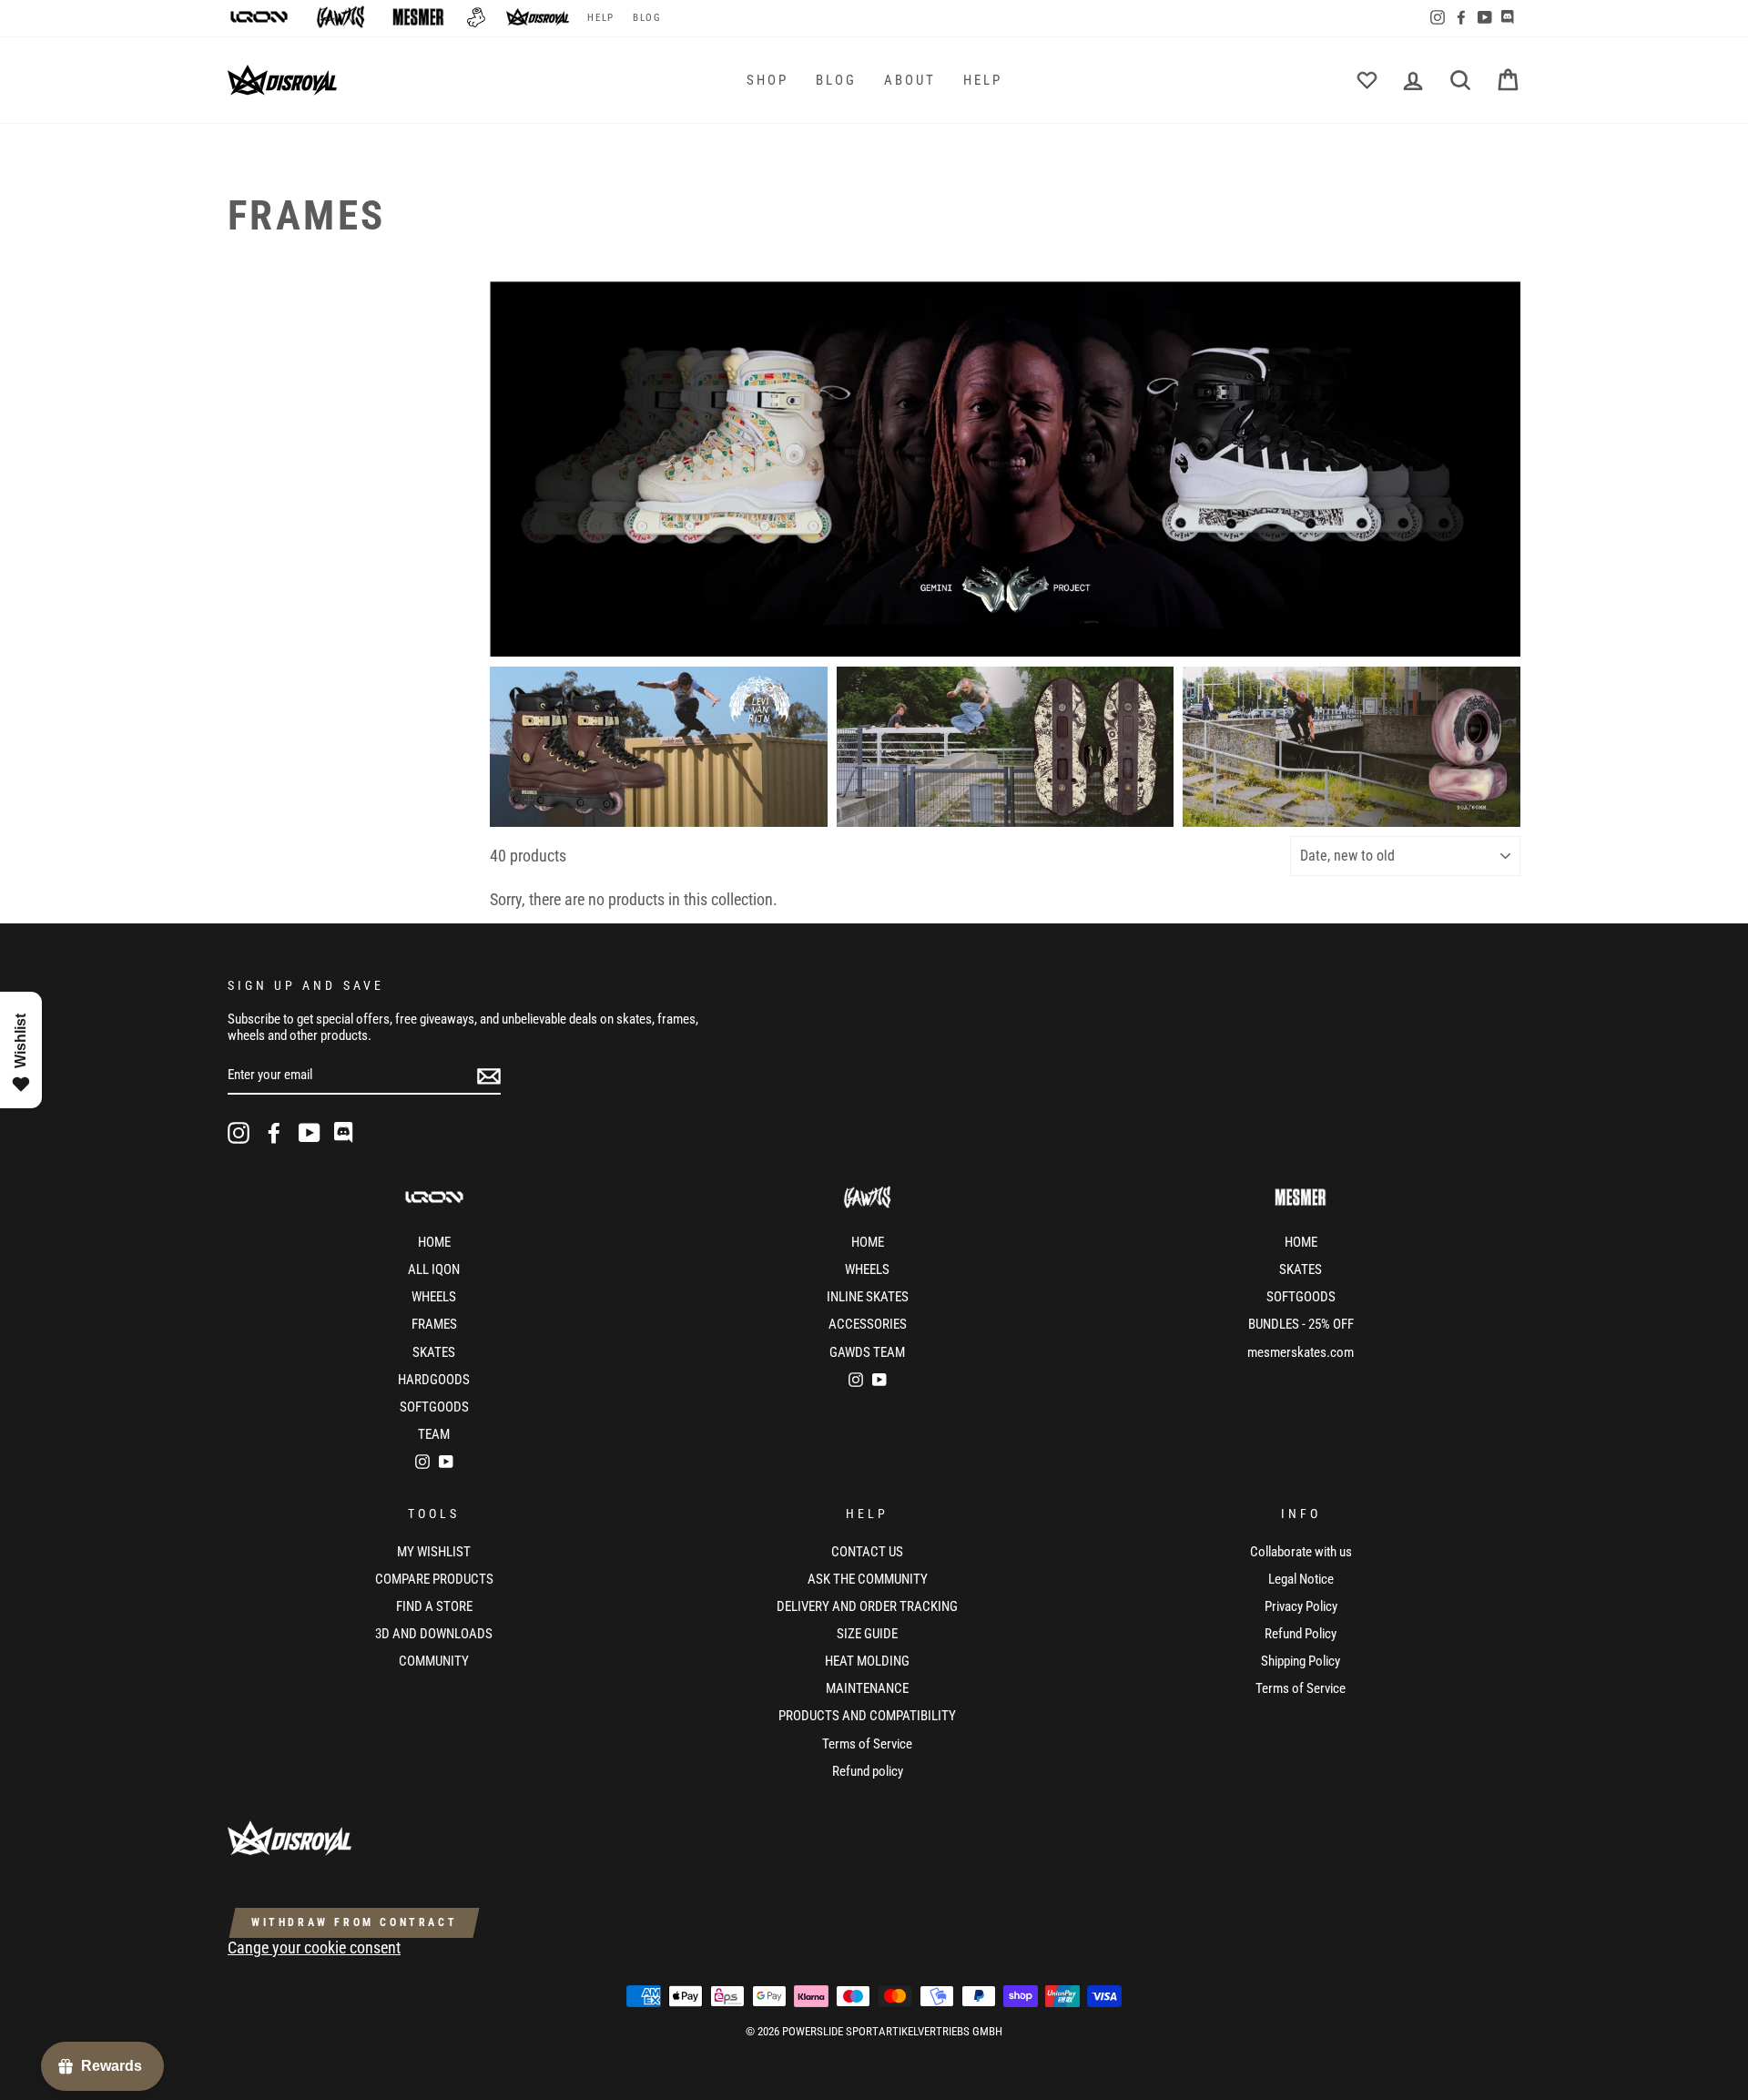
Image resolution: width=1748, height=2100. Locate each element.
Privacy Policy (1301, 1606)
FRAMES (434, 1324)
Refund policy (868, 1771)
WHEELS (434, 1297)
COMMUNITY (434, 1661)
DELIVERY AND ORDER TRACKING (867, 1606)
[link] (1005, 469)
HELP (600, 18)
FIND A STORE (434, 1606)
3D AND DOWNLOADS (434, 1634)
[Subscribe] (489, 1075)
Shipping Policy (1301, 1661)
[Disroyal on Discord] (345, 1133)
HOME (434, 1242)
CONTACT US (867, 1552)
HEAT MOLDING (867, 1661)
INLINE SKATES (868, 1297)
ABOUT (910, 80)
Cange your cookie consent (314, 1947)
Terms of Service (867, 1744)
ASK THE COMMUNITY (868, 1579)
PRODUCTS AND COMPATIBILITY (867, 1716)
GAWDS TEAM (867, 1352)
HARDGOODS (434, 1380)
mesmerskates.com (1301, 1352)
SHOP (767, 80)
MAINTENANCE (867, 1688)
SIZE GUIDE (867, 1634)
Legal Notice (1301, 1579)
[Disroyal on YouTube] (310, 1133)
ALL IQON (434, 1269)
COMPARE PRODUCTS (434, 1579)
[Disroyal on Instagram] (239, 1133)
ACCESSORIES (868, 1324)
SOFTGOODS (434, 1407)
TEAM (434, 1434)
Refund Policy (1301, 1634)
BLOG (647, 18)
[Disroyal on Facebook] (274, 1133)
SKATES (434, 1352)
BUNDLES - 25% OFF (1301, 1324)
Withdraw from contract (354, 1922)
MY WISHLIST (434, 1552)
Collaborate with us (1301, 1552)
